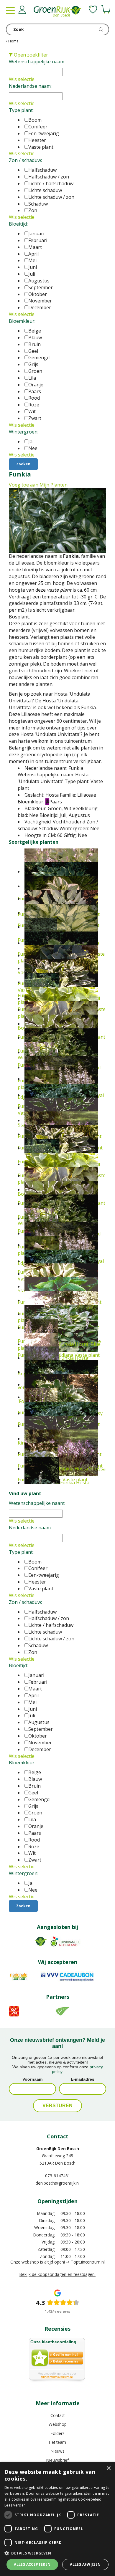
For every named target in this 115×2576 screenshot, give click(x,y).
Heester (37, 140)
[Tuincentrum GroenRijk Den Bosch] (57, 12)
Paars (35, 391)
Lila (32, 378)
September (41, 287)
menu (10, 10)
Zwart (35, 418)
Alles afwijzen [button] (85, 2564)
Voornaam (32, 2079)
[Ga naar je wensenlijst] (93, 9)
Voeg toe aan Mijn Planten (38, 485)
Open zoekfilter (30, 55)
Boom (35, 120)
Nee (33, 448)
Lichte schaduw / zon (51, 197)
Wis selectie (22, 79)
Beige (35, 331)
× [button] (108, 2468)
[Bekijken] (106, 9)
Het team (57, 2442)
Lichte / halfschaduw (51, 183)
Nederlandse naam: (30, 86)
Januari (36, 234)
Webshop (58, 2424)
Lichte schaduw (45, 190)
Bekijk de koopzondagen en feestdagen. (57, 2274)
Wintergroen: (24, 432)
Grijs (33, 364)
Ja (30, 441)
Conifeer (38, 127)
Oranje (36, 385)
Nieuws (58, 2451)
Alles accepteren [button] (32, 2564)
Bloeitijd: (18, 224)
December (40, 307)
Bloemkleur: (22, 321)
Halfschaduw (42, 170)
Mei (32, 260)
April (33, 254)
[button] (57, 2553)
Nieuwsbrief (57, 2460)
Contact (57, 2415)
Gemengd (39, 358)
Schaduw (38, 204)
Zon (33, 210)
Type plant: (21, 110)
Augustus (39, 281)
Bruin (34, 344)
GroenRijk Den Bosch (58, 2149)
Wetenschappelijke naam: (37, 62)
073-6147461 (58, 2176)
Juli (32, 274)
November (40, 301)
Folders (58, 2433)
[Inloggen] (22, 10)
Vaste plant (41, 147)
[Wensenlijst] (93, 9)
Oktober (38, 294)
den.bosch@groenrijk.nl (58, 2183)
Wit (32, 411)
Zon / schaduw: (25, 160)
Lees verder (15, 2505)
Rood (34, 398)
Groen (35, 371)
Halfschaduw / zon (49, 177)
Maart (35, 247)
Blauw (35, 337)
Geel (33, 351)
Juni (33, 267)
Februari (38, 240)
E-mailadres (83, 2079)
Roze (34, 405)
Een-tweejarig (44, 133)
